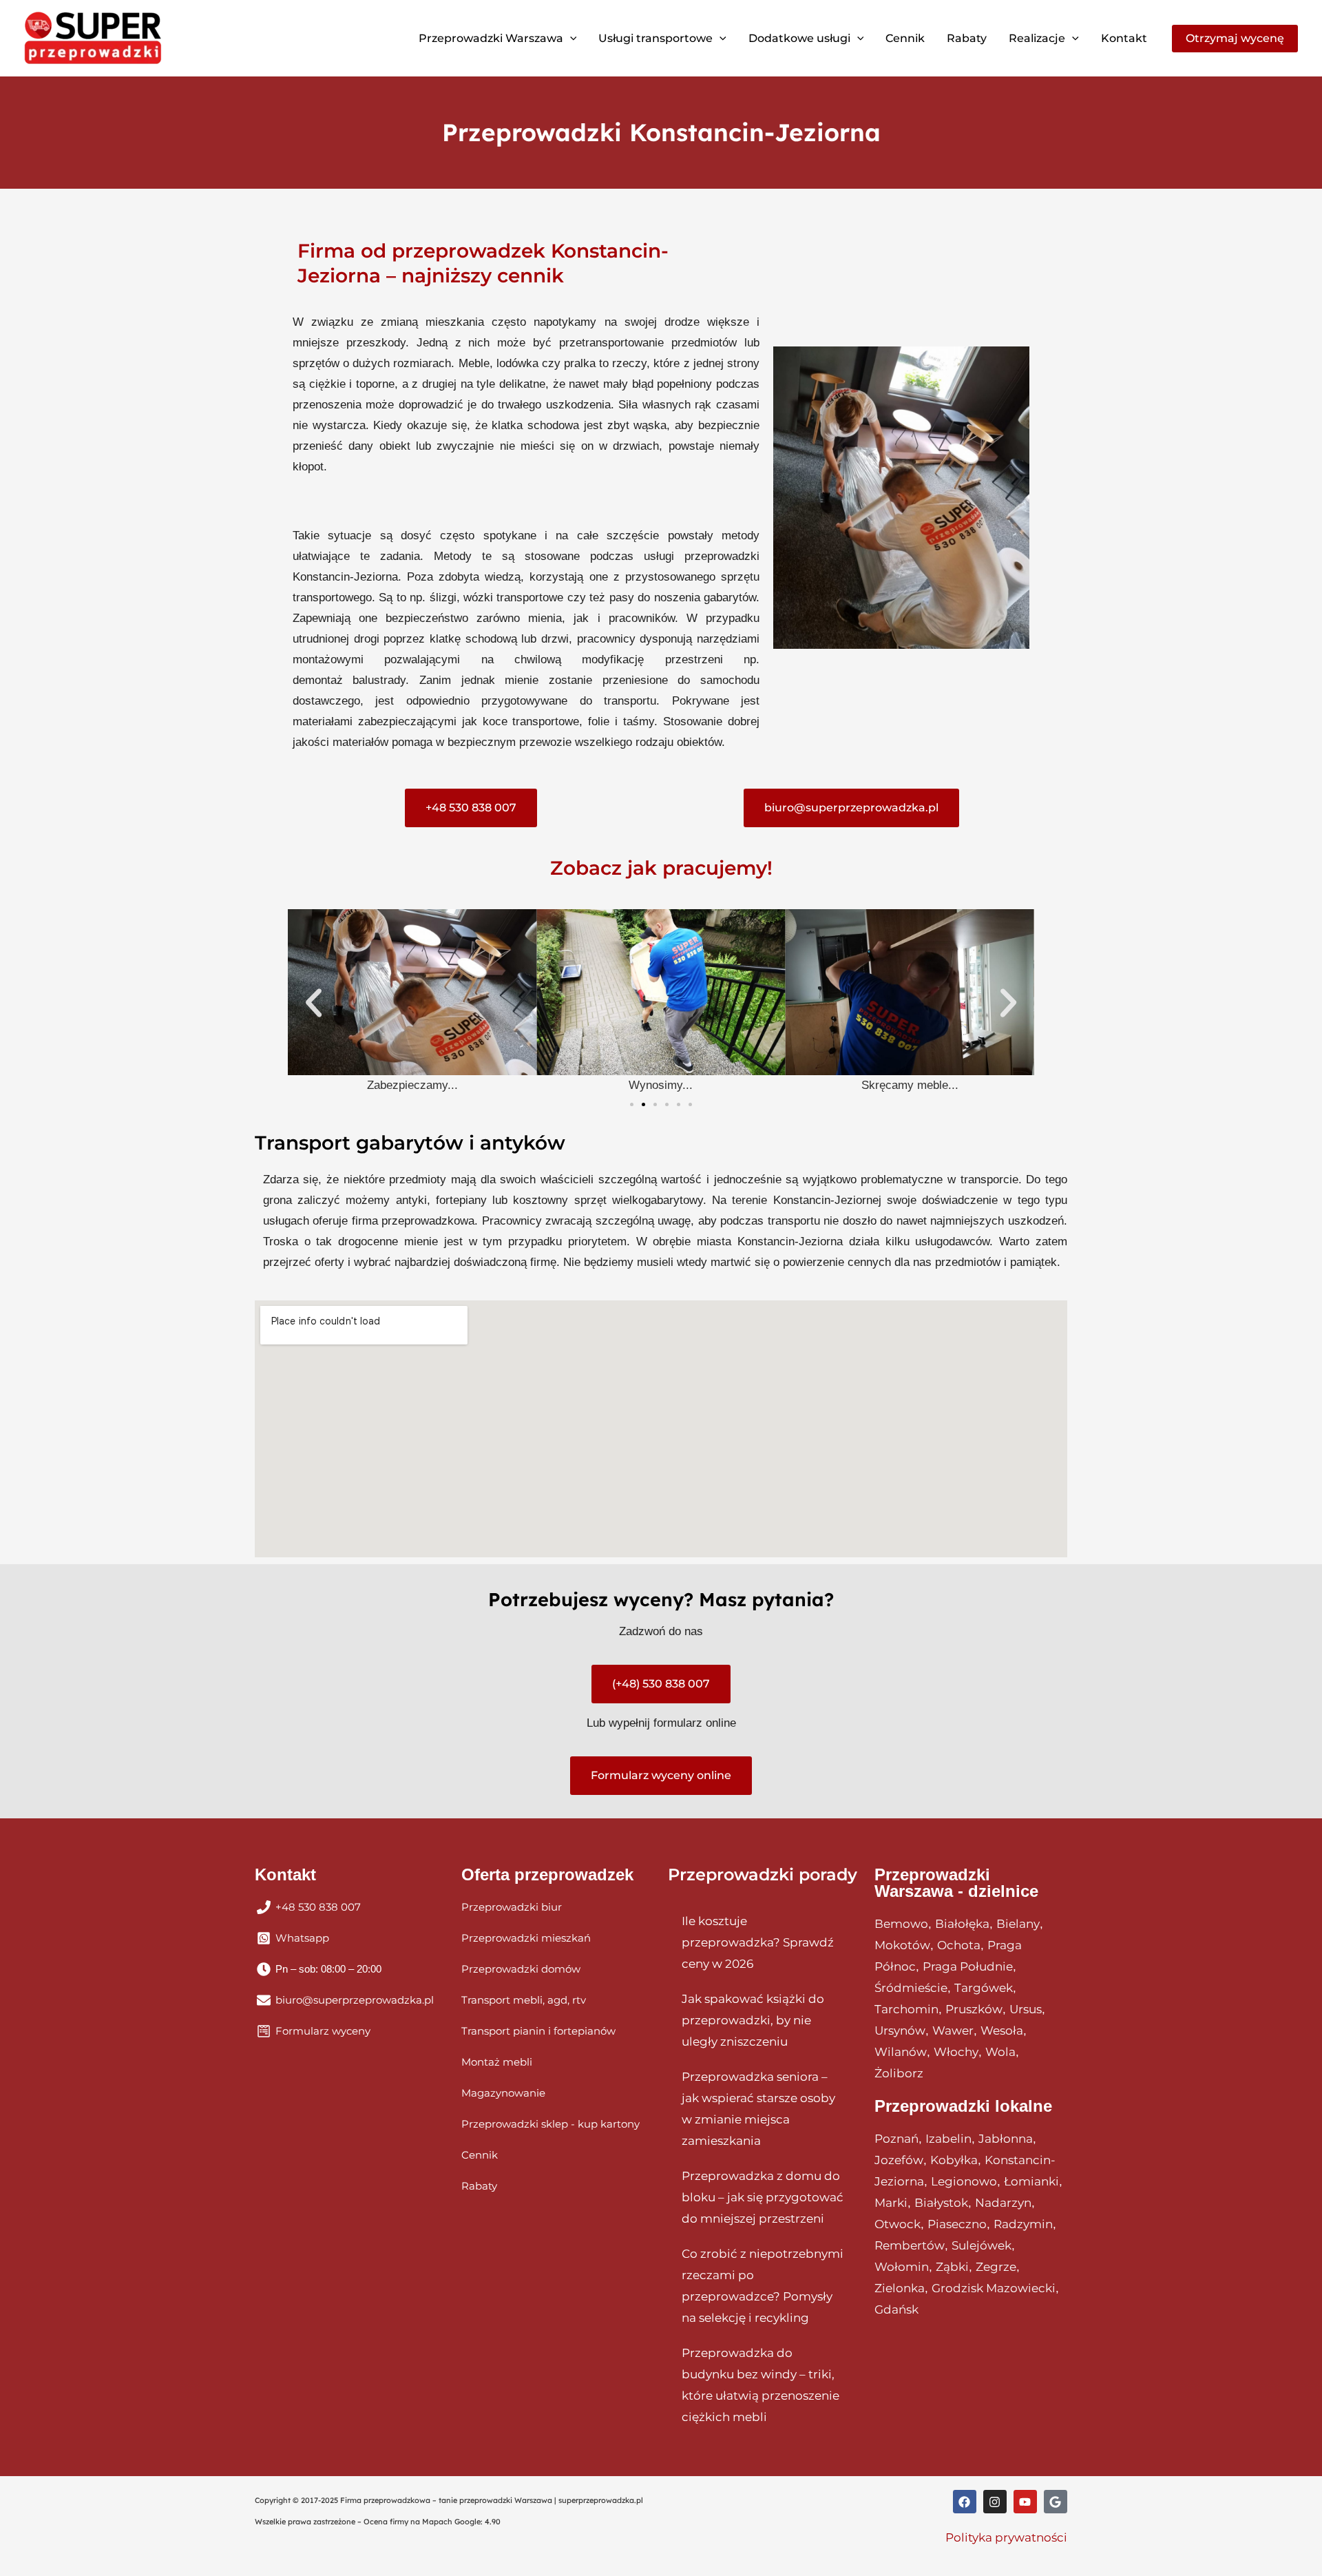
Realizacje (1037, 38)
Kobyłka (954, 2160)
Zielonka (900, 2288)
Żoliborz (899, 2073)
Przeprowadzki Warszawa (491, 38)
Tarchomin (906, 2009)
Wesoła (1002, 2030)
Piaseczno (957, 2224)
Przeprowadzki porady (763, 1874)
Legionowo (964, 2181)
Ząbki (952, 2267)
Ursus (1026, 2009)
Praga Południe (968, 1966)
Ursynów (900, 2030)
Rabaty (967, 38)
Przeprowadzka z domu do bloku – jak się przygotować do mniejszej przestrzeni (763, 2197)
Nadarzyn (1003, 2203)
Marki (891, 2203)
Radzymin (1023, 2224)
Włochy (956, 2052)
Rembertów (910, 2245)
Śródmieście (911, 1988)
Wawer (953, 2030)
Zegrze (996, 2267)
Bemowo (901, 1924)
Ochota (959, 1945)
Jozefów (899, 2160)
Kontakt (1124, 38)
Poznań (896, 2139)
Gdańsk (896, 2309)
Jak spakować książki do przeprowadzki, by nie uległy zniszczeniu (753, 2020)
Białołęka (962, 1924)
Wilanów (901, 2052)
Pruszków (974, 2009)
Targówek (984, 1988)
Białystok (941, 2203)
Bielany (1018, 1924)
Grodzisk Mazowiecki (994, 2288)
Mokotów (902, 1945)
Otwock (898, 2224)
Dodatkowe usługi (799, 38)
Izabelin (948, 2139)
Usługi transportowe (655, 38)
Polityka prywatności (1006, 2537)
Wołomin (902, 2267)
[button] (570, 39)
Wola (1000, 2052)
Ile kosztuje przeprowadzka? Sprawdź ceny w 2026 (758, 1942)
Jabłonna (1006, 2139)
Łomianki (1031, 2181)
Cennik (905, 38)
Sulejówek (982, 2245)
